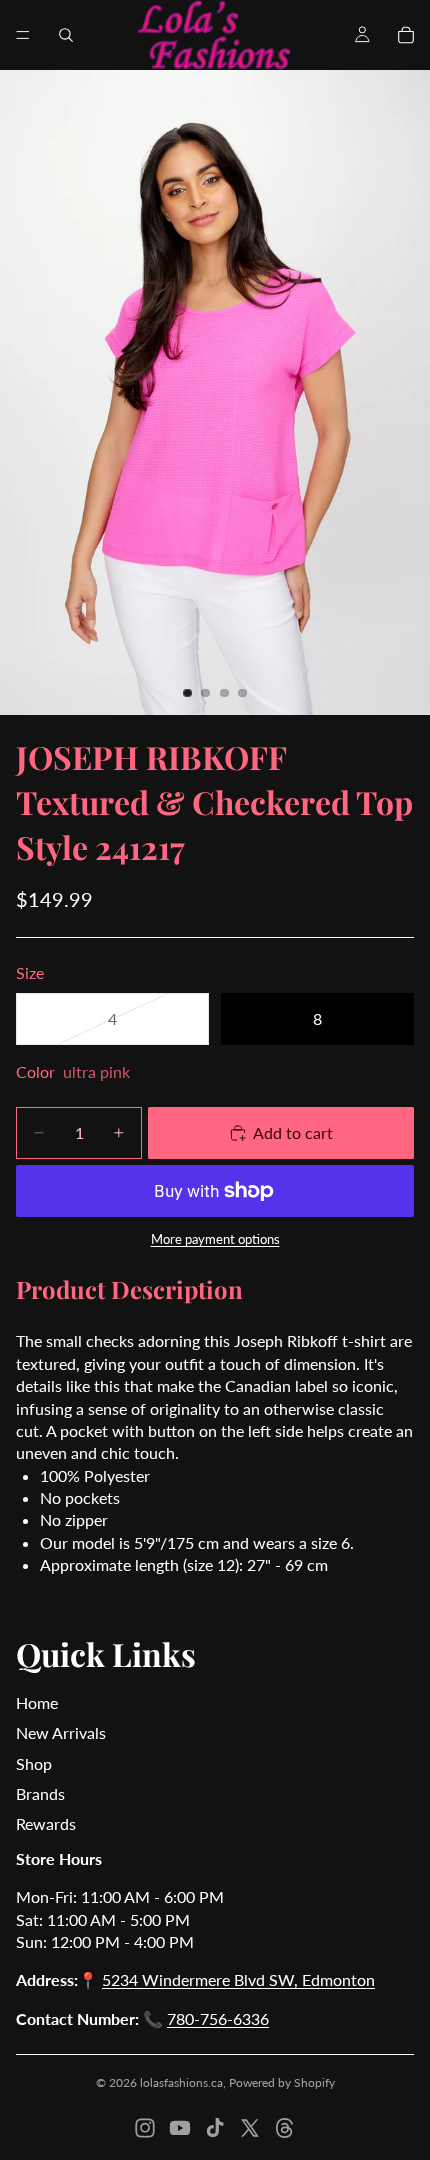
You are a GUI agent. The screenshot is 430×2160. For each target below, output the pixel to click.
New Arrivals (61, 1732)
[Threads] (285, 2128)
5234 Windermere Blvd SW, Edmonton (238, 1979)
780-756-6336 (218, 2018)
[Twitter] (250, 2128)
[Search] (66, 35)
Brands (40, 1793)
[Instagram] (145, 2128)
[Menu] (23, 35)
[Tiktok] (215, 2128)
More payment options (215, 1239)
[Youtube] (180, 2128)
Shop (34, 1763)
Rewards (46, 1823)
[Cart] (406, 35)
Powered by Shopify (282, 2082)
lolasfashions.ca (181, 2082)
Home (37, 1702)
